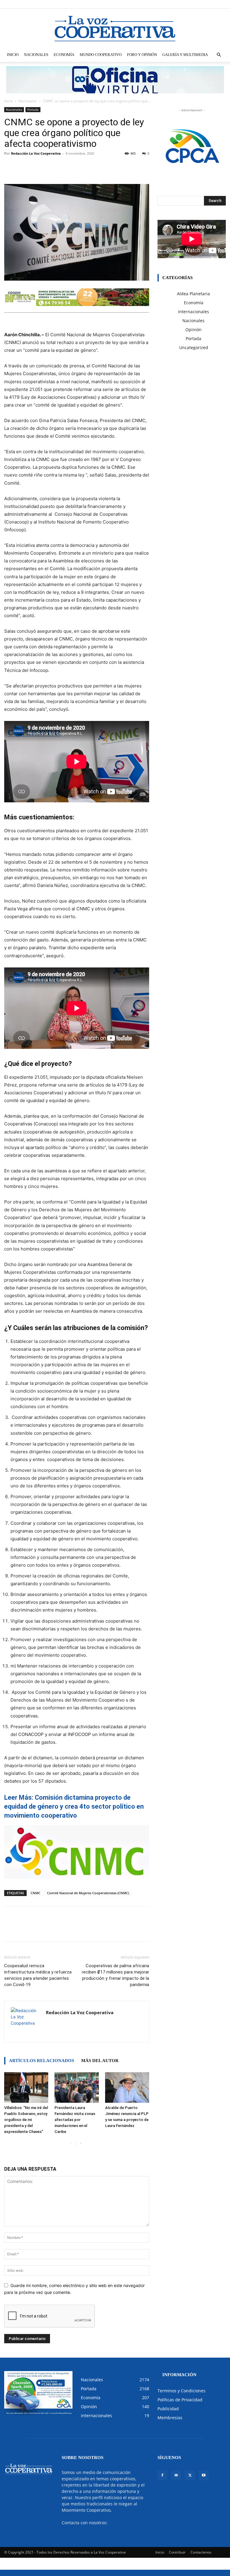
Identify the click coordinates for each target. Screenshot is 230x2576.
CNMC (35, 1893)
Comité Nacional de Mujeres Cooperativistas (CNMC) (88, 1893)
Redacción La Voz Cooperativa (36, 153)
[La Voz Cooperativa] (115, 28)
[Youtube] (221, 4)
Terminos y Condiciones (181, 2391)
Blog (154, 4)
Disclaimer (138, 4)
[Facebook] (192, 4)
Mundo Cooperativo (101, 55)
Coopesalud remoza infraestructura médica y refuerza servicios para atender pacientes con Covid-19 (38, 1975)
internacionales (193, 312)
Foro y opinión (142, 55)
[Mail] (202, 4)
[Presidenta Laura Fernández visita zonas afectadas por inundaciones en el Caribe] (77, 2087)
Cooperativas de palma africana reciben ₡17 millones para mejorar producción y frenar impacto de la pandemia (115, 1975)
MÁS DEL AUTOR (100, 2061)
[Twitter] (211, 4)
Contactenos (201, 2552)
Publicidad (168, 2409)
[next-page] (80, 2144)
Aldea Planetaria (193, 294)
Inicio (13, 55)
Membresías (170, 2418)
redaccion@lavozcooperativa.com (95, 2529)
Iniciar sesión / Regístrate (106, 4)
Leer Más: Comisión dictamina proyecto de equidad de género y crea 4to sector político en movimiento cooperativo (74, 1806)
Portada (33, 109)
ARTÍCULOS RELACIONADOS (41, 2061)
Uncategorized (194, 347)
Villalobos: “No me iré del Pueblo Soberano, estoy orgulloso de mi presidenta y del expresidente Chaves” (26, 2120)
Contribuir (177, 2552)
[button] (219, 55)
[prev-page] (71, 2144)
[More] (119, 167)
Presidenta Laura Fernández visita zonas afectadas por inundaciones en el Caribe (75, 2120)
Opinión (193, 330)
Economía (64, 55)
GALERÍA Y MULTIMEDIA (185, 55)
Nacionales (36, 55)
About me (170, 4)
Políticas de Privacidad (180, 2400)
